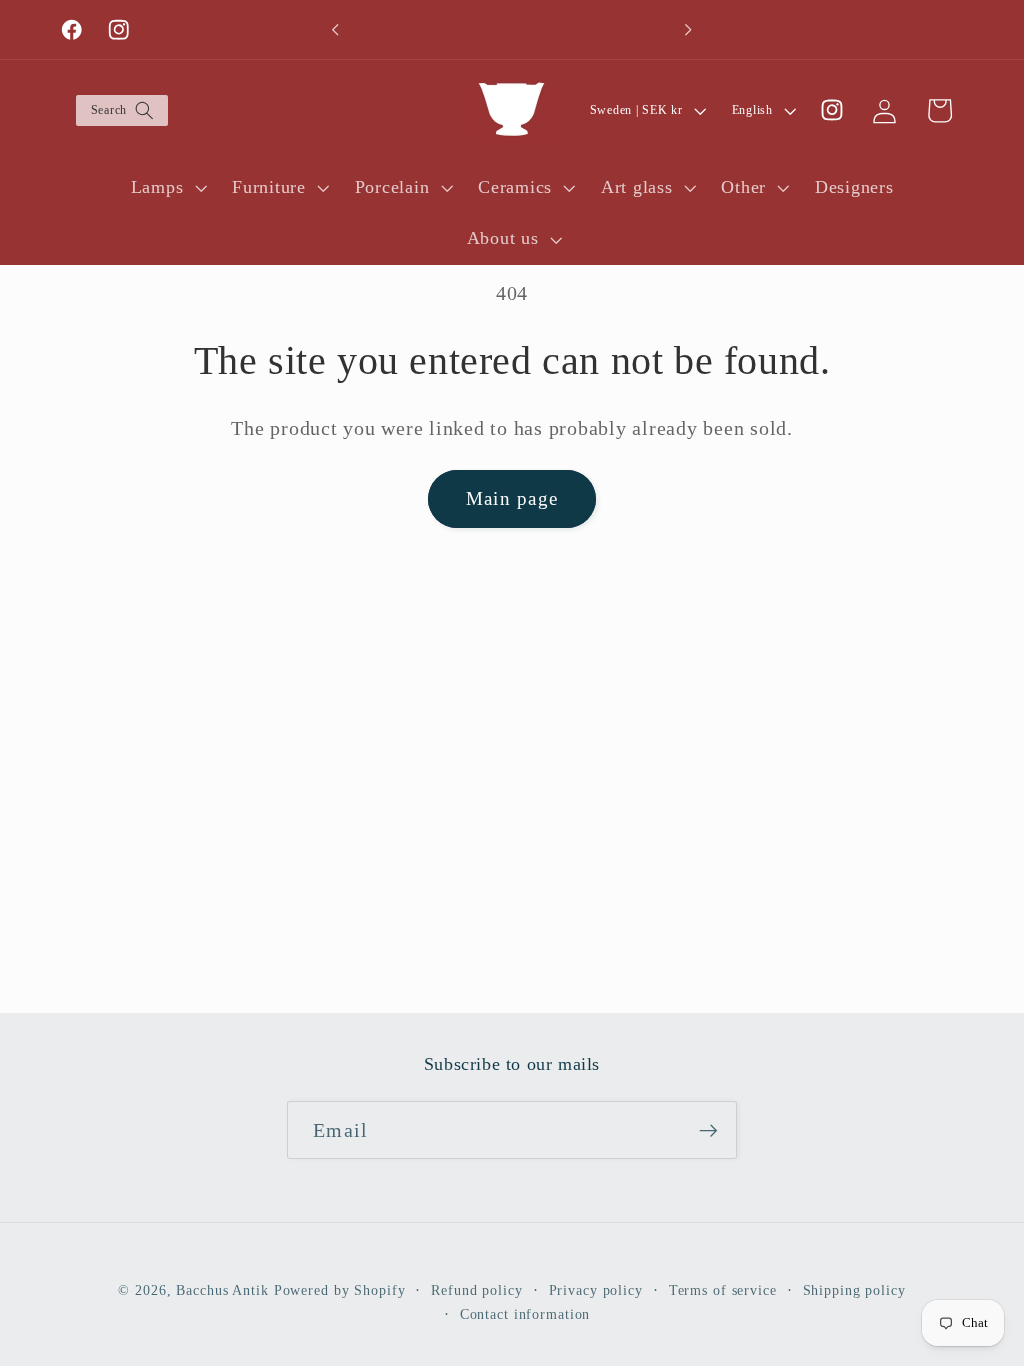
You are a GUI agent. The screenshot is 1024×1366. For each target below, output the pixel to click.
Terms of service (723, 1290)
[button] (121, 110)
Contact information (525, 1314)
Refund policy (476, 1290)
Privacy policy (596, 1290)
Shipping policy (854, 1290)
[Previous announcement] (335, 30)
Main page (512, 498)
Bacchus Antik (222, 1290)
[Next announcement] (689, 30)
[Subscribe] (708, 1130)
